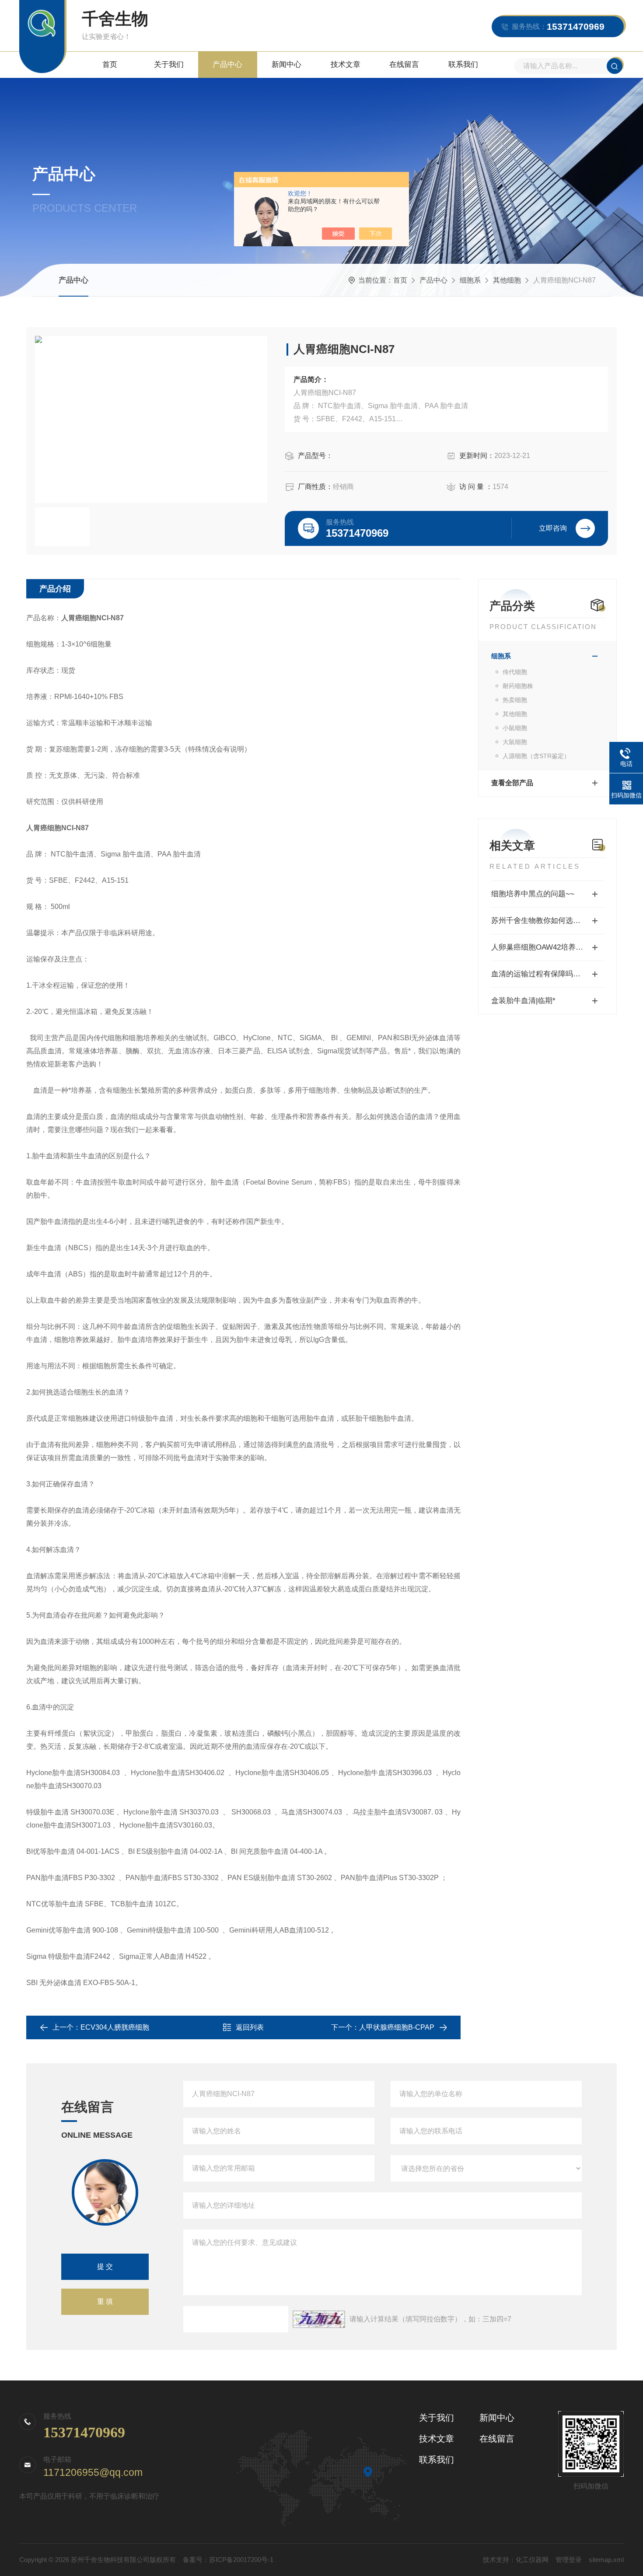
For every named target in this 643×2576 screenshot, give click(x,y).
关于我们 (169, 65)
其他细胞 (507, 280)
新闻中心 (287, 65)
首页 (110, 65)
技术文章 (346, 65)
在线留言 (404, 65)
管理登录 (569, 2560)
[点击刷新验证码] (319, 2319)
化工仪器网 (532, 2560)
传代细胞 (515, 672)
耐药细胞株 (518, 686)
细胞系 (470, 280)
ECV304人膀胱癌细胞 (115, 2027)
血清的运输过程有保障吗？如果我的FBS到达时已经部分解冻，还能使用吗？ (547, 974)
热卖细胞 (515, 700)
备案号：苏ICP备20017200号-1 (228, 2560)
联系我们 (463, 65)
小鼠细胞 (515, 728)
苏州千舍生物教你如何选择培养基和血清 (547, 921)
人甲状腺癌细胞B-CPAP (397, 2027)
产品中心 (227, 65)
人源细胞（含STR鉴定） (536, 756)
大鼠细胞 (515, 742)
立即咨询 (553, 528)
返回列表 (250, 2027)
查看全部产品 (512, 783)
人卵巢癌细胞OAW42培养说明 (541, 947)
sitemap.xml (606, 2560)
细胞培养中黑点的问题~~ (533, 894)
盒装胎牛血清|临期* (523, 1001)
